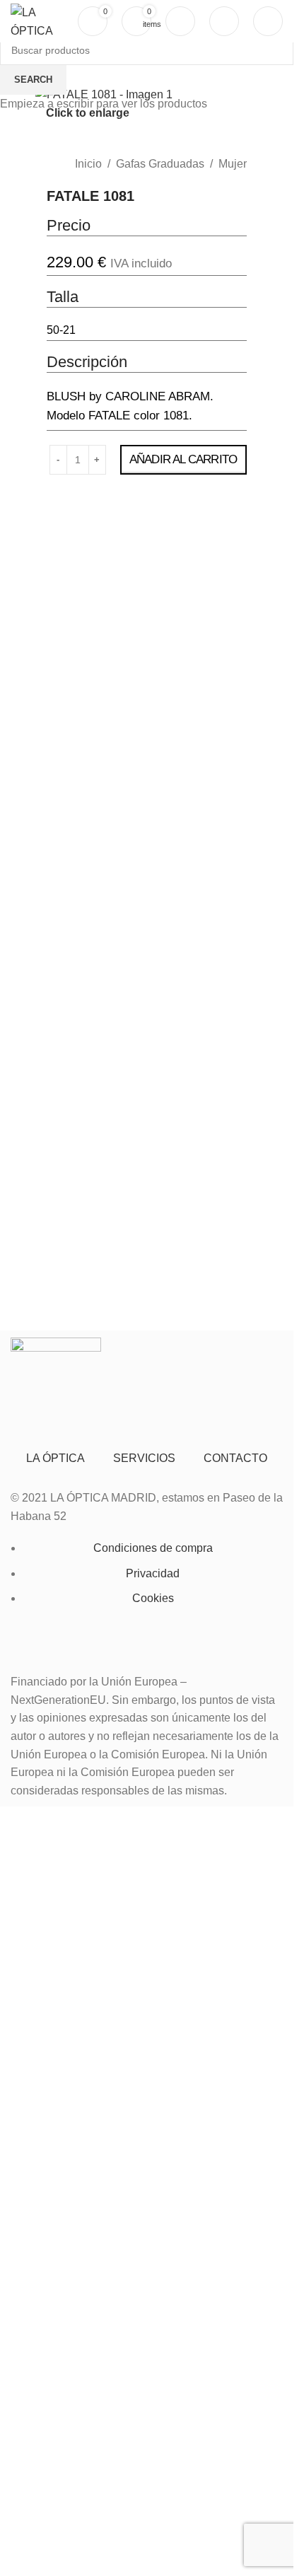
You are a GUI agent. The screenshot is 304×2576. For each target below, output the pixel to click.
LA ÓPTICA (55, 1458)
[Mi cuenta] (180, 21)
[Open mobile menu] (268, 21)
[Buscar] (224, 21)
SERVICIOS (144, 1458)
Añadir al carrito (183, 459)
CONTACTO (235, 1458)
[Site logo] (33, 20)
